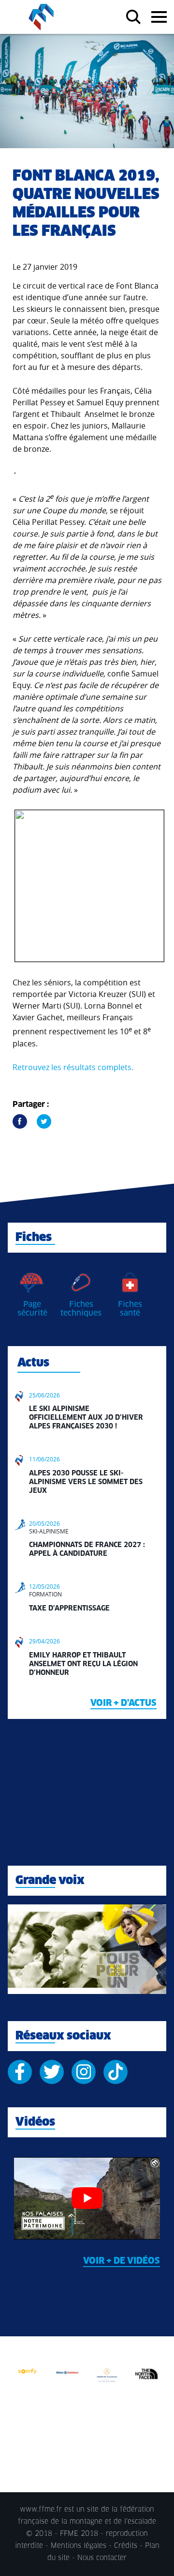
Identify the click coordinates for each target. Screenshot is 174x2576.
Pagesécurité (32, 1309)
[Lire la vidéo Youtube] (87, 2198)
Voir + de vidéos (122, 2261)
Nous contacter (102, 2558)
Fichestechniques (81, 1309)
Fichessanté (130, 1309)
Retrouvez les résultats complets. (73, 1067)
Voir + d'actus (123, 1703)
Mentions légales (79, 2546)
